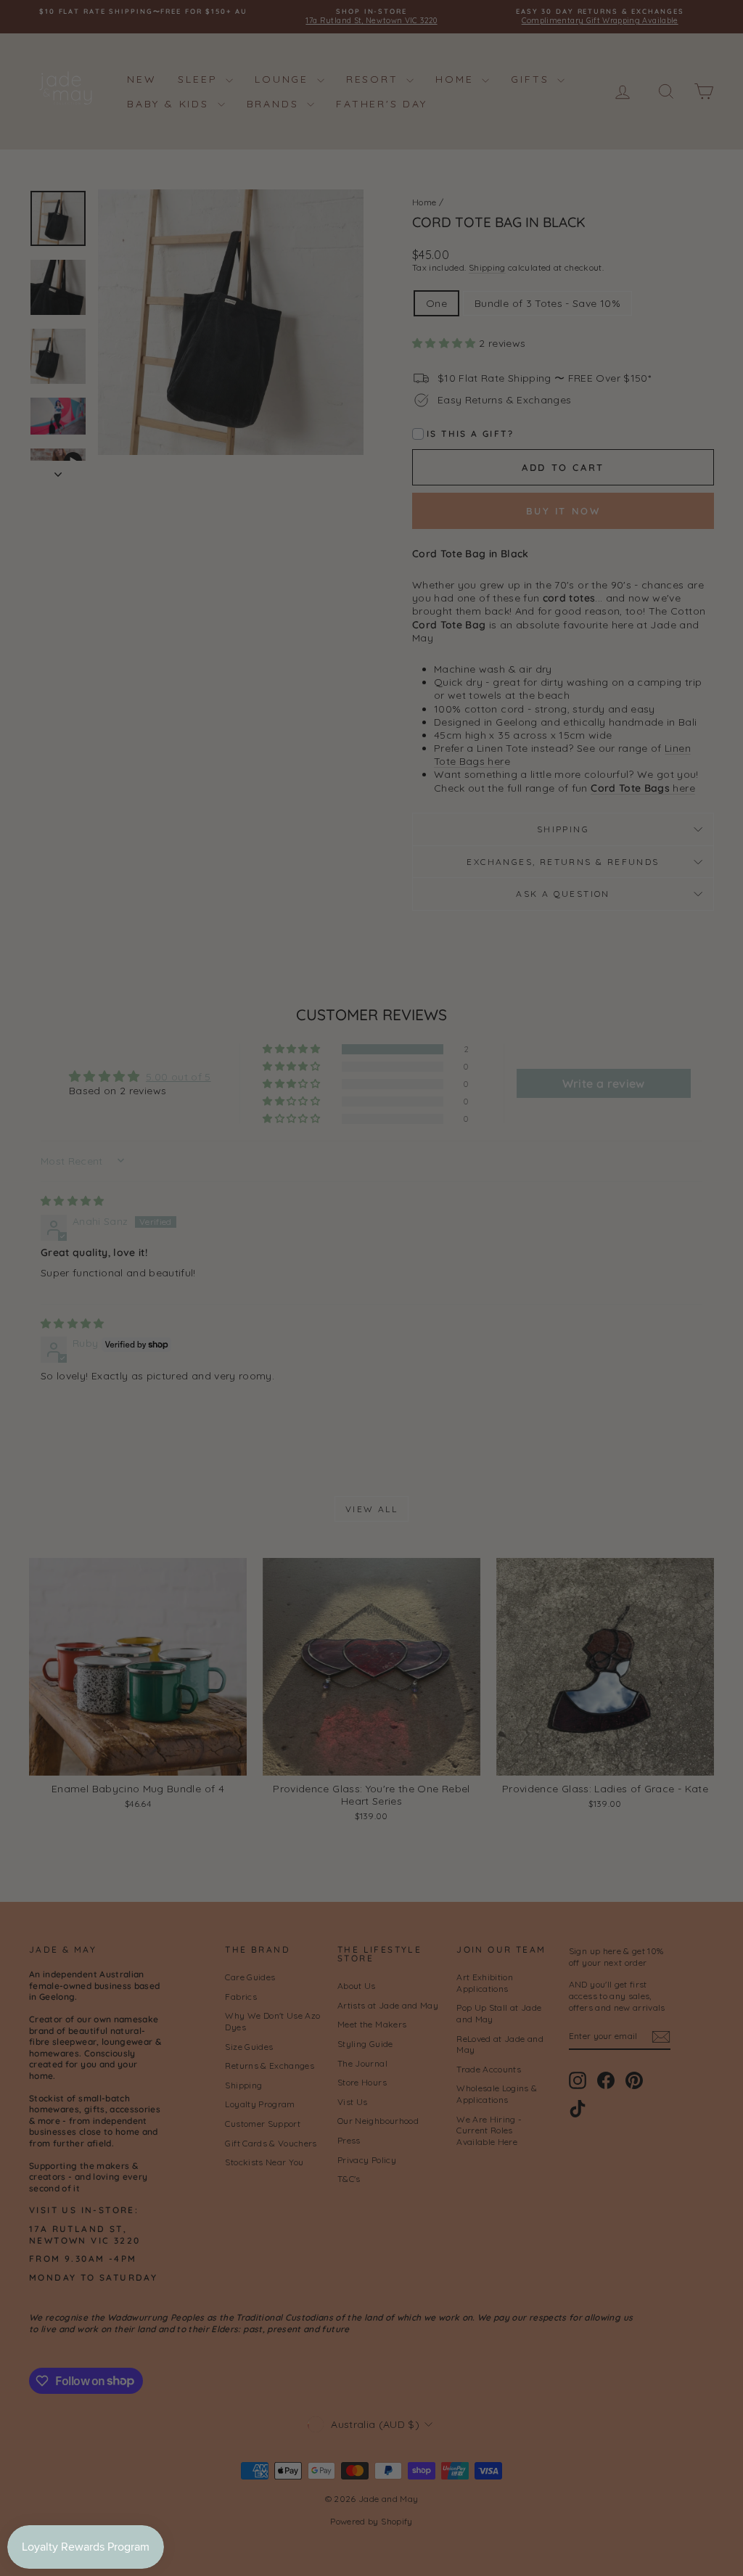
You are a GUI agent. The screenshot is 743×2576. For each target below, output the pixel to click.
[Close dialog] (633, 1099)
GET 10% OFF (510, 1439)
